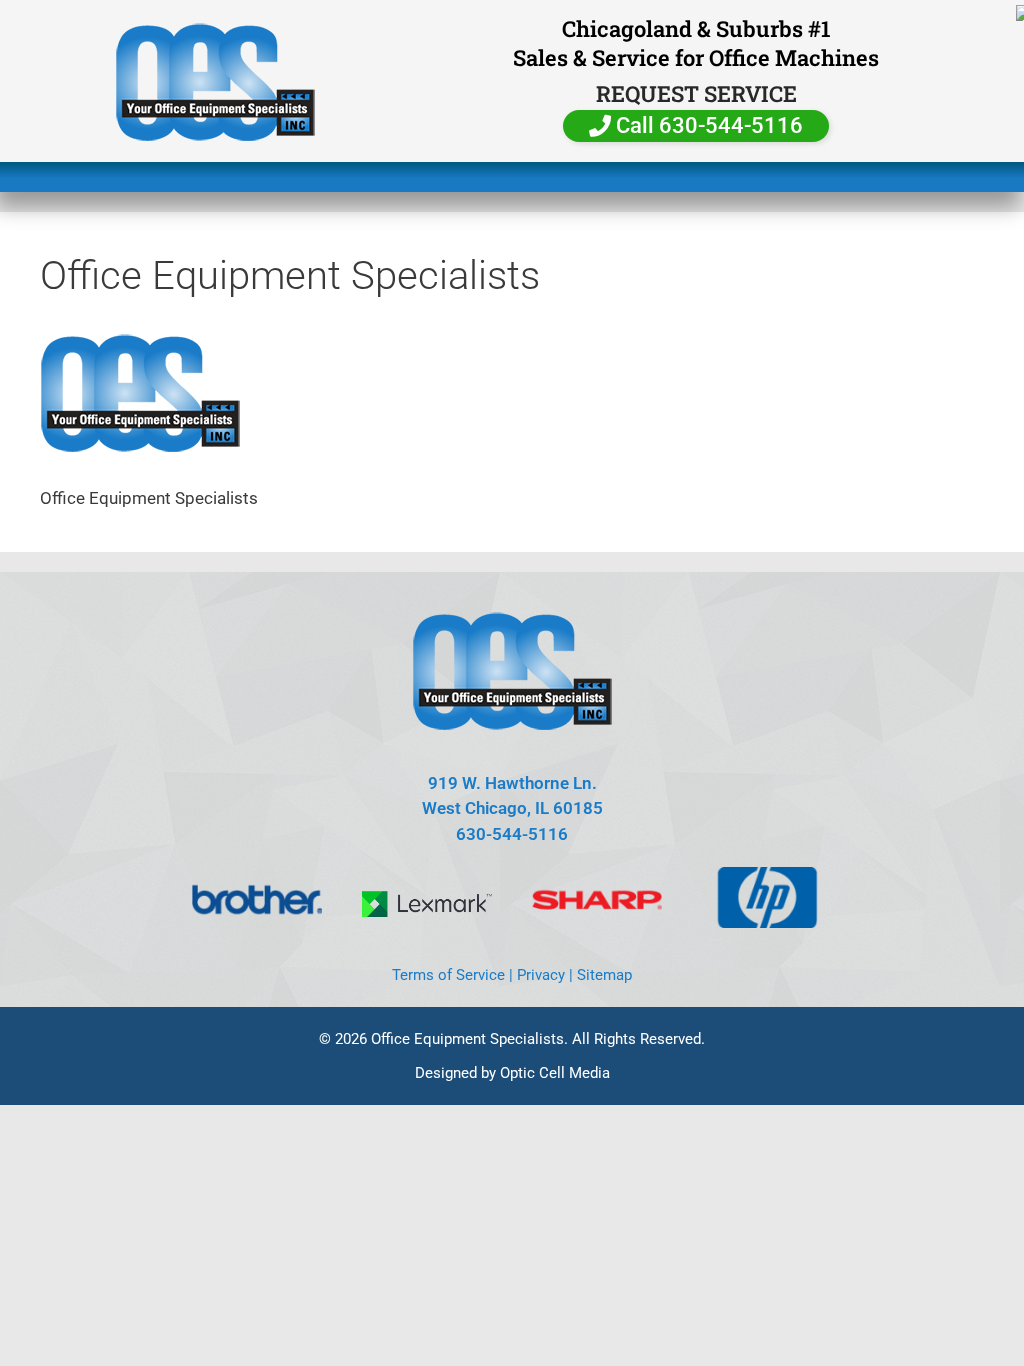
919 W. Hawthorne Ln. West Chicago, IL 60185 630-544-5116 (512, 808)
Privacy (541, 975)
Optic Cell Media (555, 1073)
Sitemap (604, 975)
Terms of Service (448, 975)
